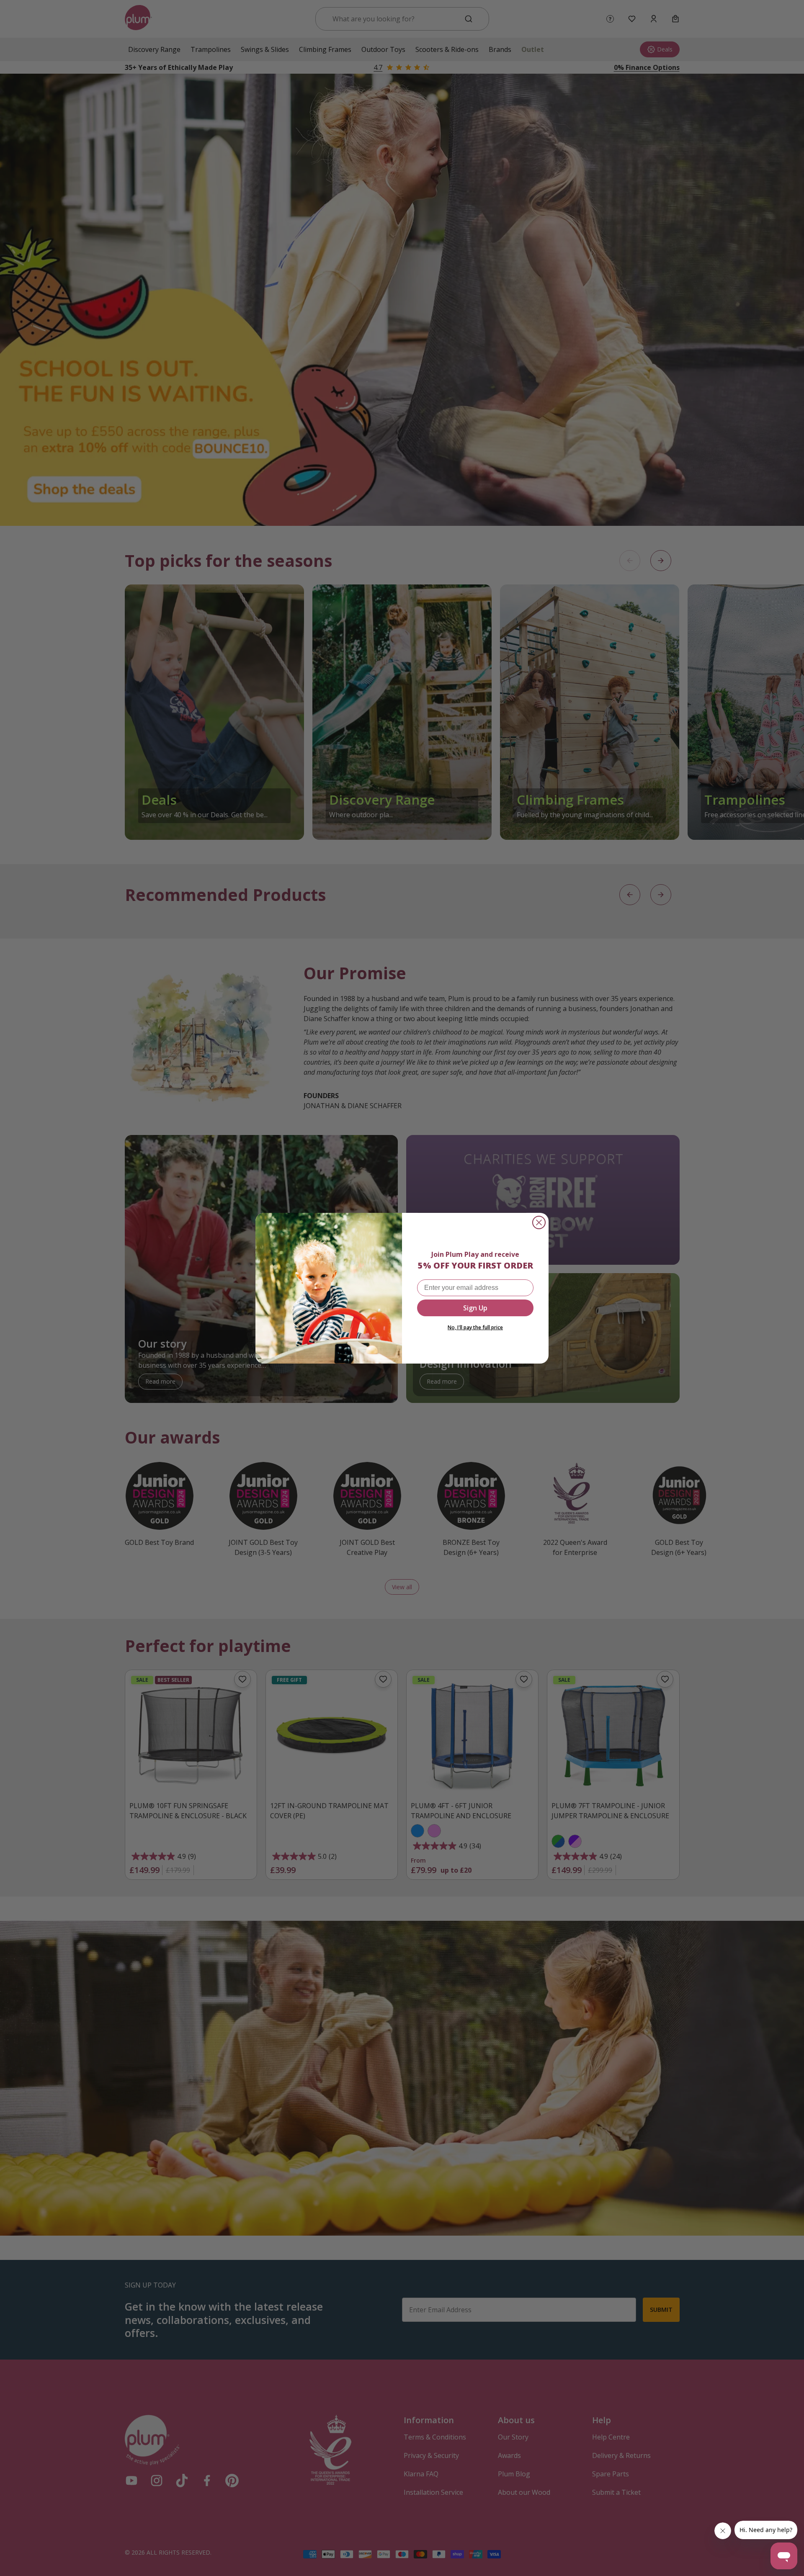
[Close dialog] (539, 1222)
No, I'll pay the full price (475, 1327)
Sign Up (475, 1308)
